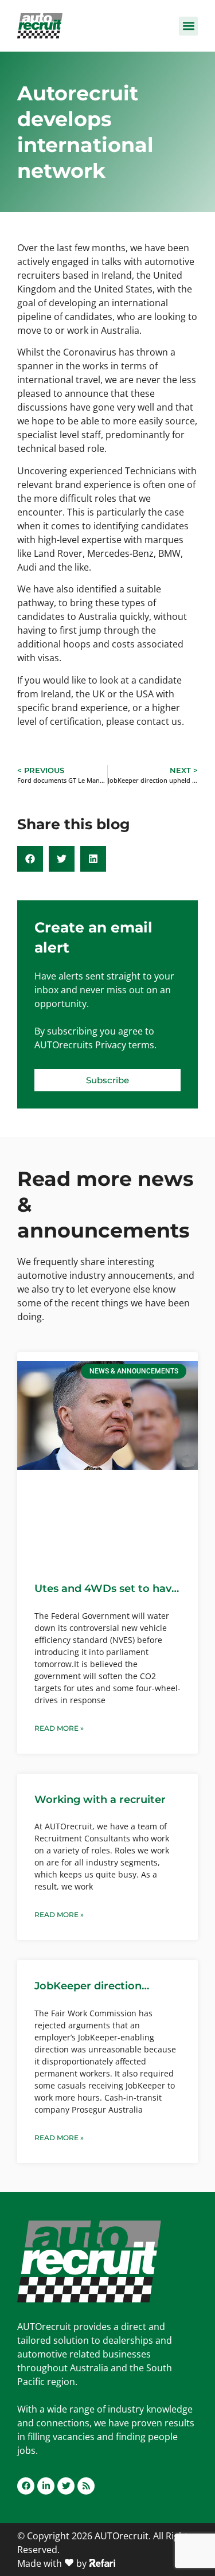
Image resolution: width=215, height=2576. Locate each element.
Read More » (59, 1728)
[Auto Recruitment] (40, 26)
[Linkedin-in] (46, 2486)
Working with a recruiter (100, 1800)
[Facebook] (26, 2486)
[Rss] (86, 2486)
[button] (188, 26)
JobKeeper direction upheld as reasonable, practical (92, 1986)
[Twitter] (66, 2486)
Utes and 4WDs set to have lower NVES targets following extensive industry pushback (106, 1589)
